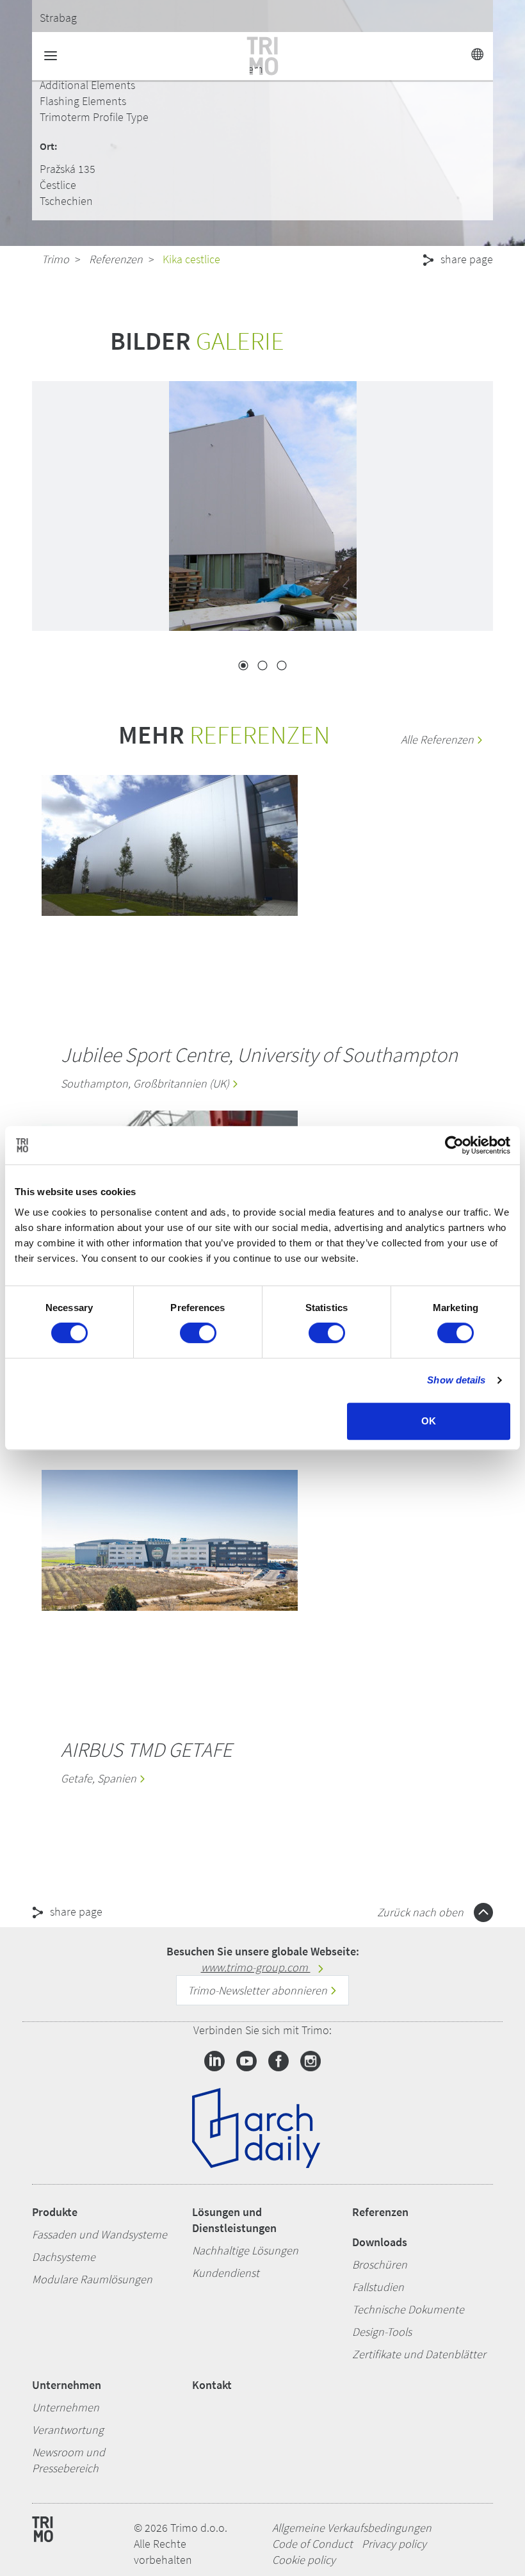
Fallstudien (378, 2287)
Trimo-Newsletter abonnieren (259, 1990)
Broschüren (380, 2264)
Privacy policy (394, 2544)
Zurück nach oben (422, 1912)
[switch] (198, 1333)
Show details (456, 1380)
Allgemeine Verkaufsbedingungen (352, 2528)
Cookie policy (304, 2560)
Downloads (380, 2242)
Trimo (55, 259)
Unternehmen (67, 2385)
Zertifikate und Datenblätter (419, 2354)
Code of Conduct (312, 2544)
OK (429, 1421)
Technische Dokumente (408, 2309)
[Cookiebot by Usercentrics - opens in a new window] (454, 1145)
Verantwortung (68, 2430)
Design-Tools (382, 2332)
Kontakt (212, 2385)
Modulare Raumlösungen (92, 2279)
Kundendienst (226, 2273)
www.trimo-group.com (256, 1967)
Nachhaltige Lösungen (245, 2250)
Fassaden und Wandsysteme (100, 2234)
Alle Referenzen (439, 739)
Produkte (55, 2212)
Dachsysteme (64, 2257)
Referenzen (116, 259)
